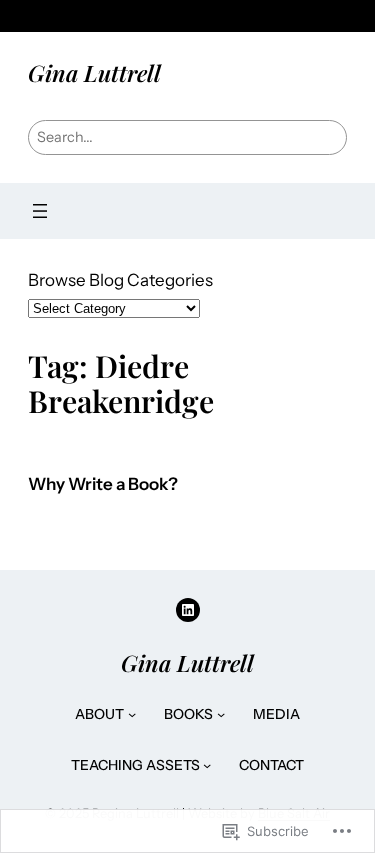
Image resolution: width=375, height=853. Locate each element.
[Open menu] (40, 211)
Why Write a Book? (103, 484)
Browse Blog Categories (120, 280)
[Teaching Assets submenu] (207, 765)
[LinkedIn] (188, 610)
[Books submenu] (221, 714)
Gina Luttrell (94, 72)
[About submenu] (132, 714)
